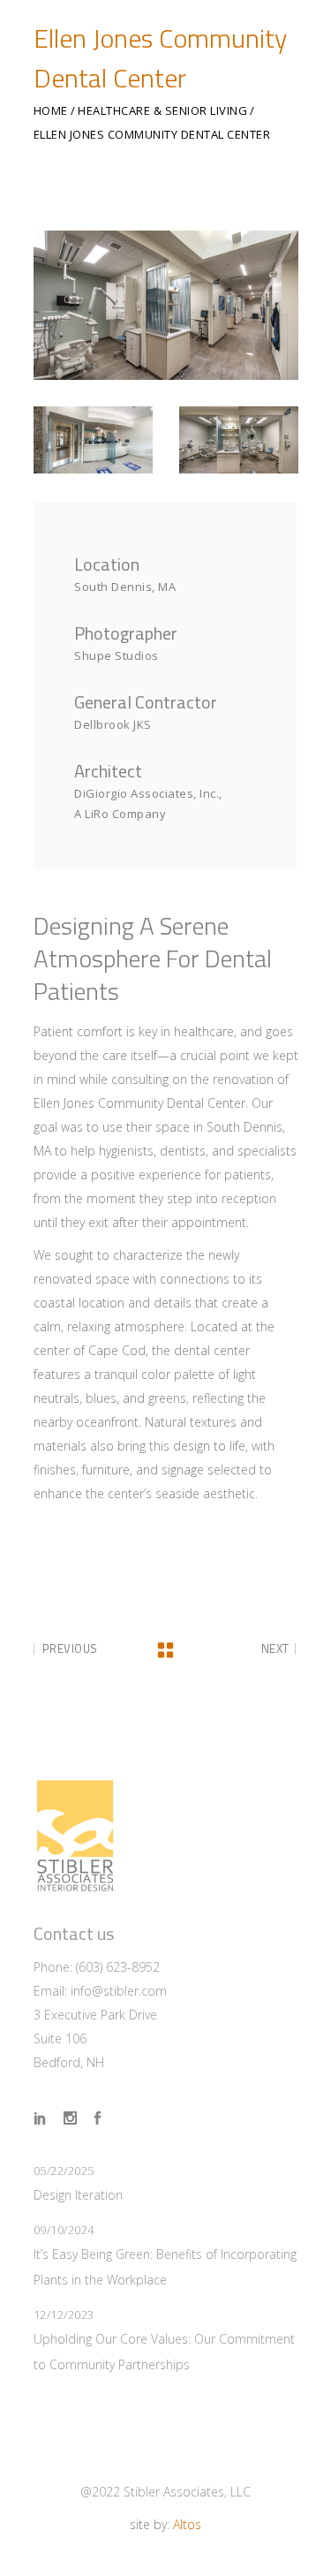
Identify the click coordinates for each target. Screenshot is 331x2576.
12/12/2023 (64, 2315)
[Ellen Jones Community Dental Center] (166, 305)
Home (51, 111)
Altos (187, 2524)
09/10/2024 (64, 2230)
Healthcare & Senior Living (162, 111)
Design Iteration (78, 2195)
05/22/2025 (64, 2171)
